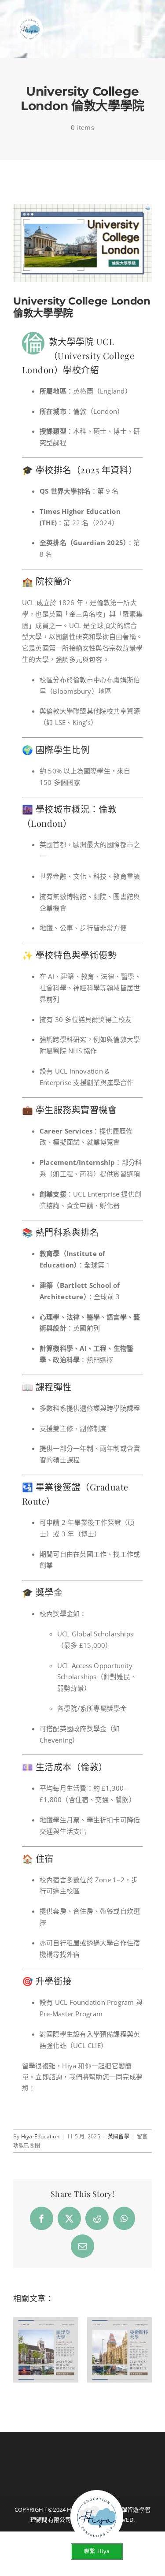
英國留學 (119, 2136)
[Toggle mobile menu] (147, 39)
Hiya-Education (40, 2136)
